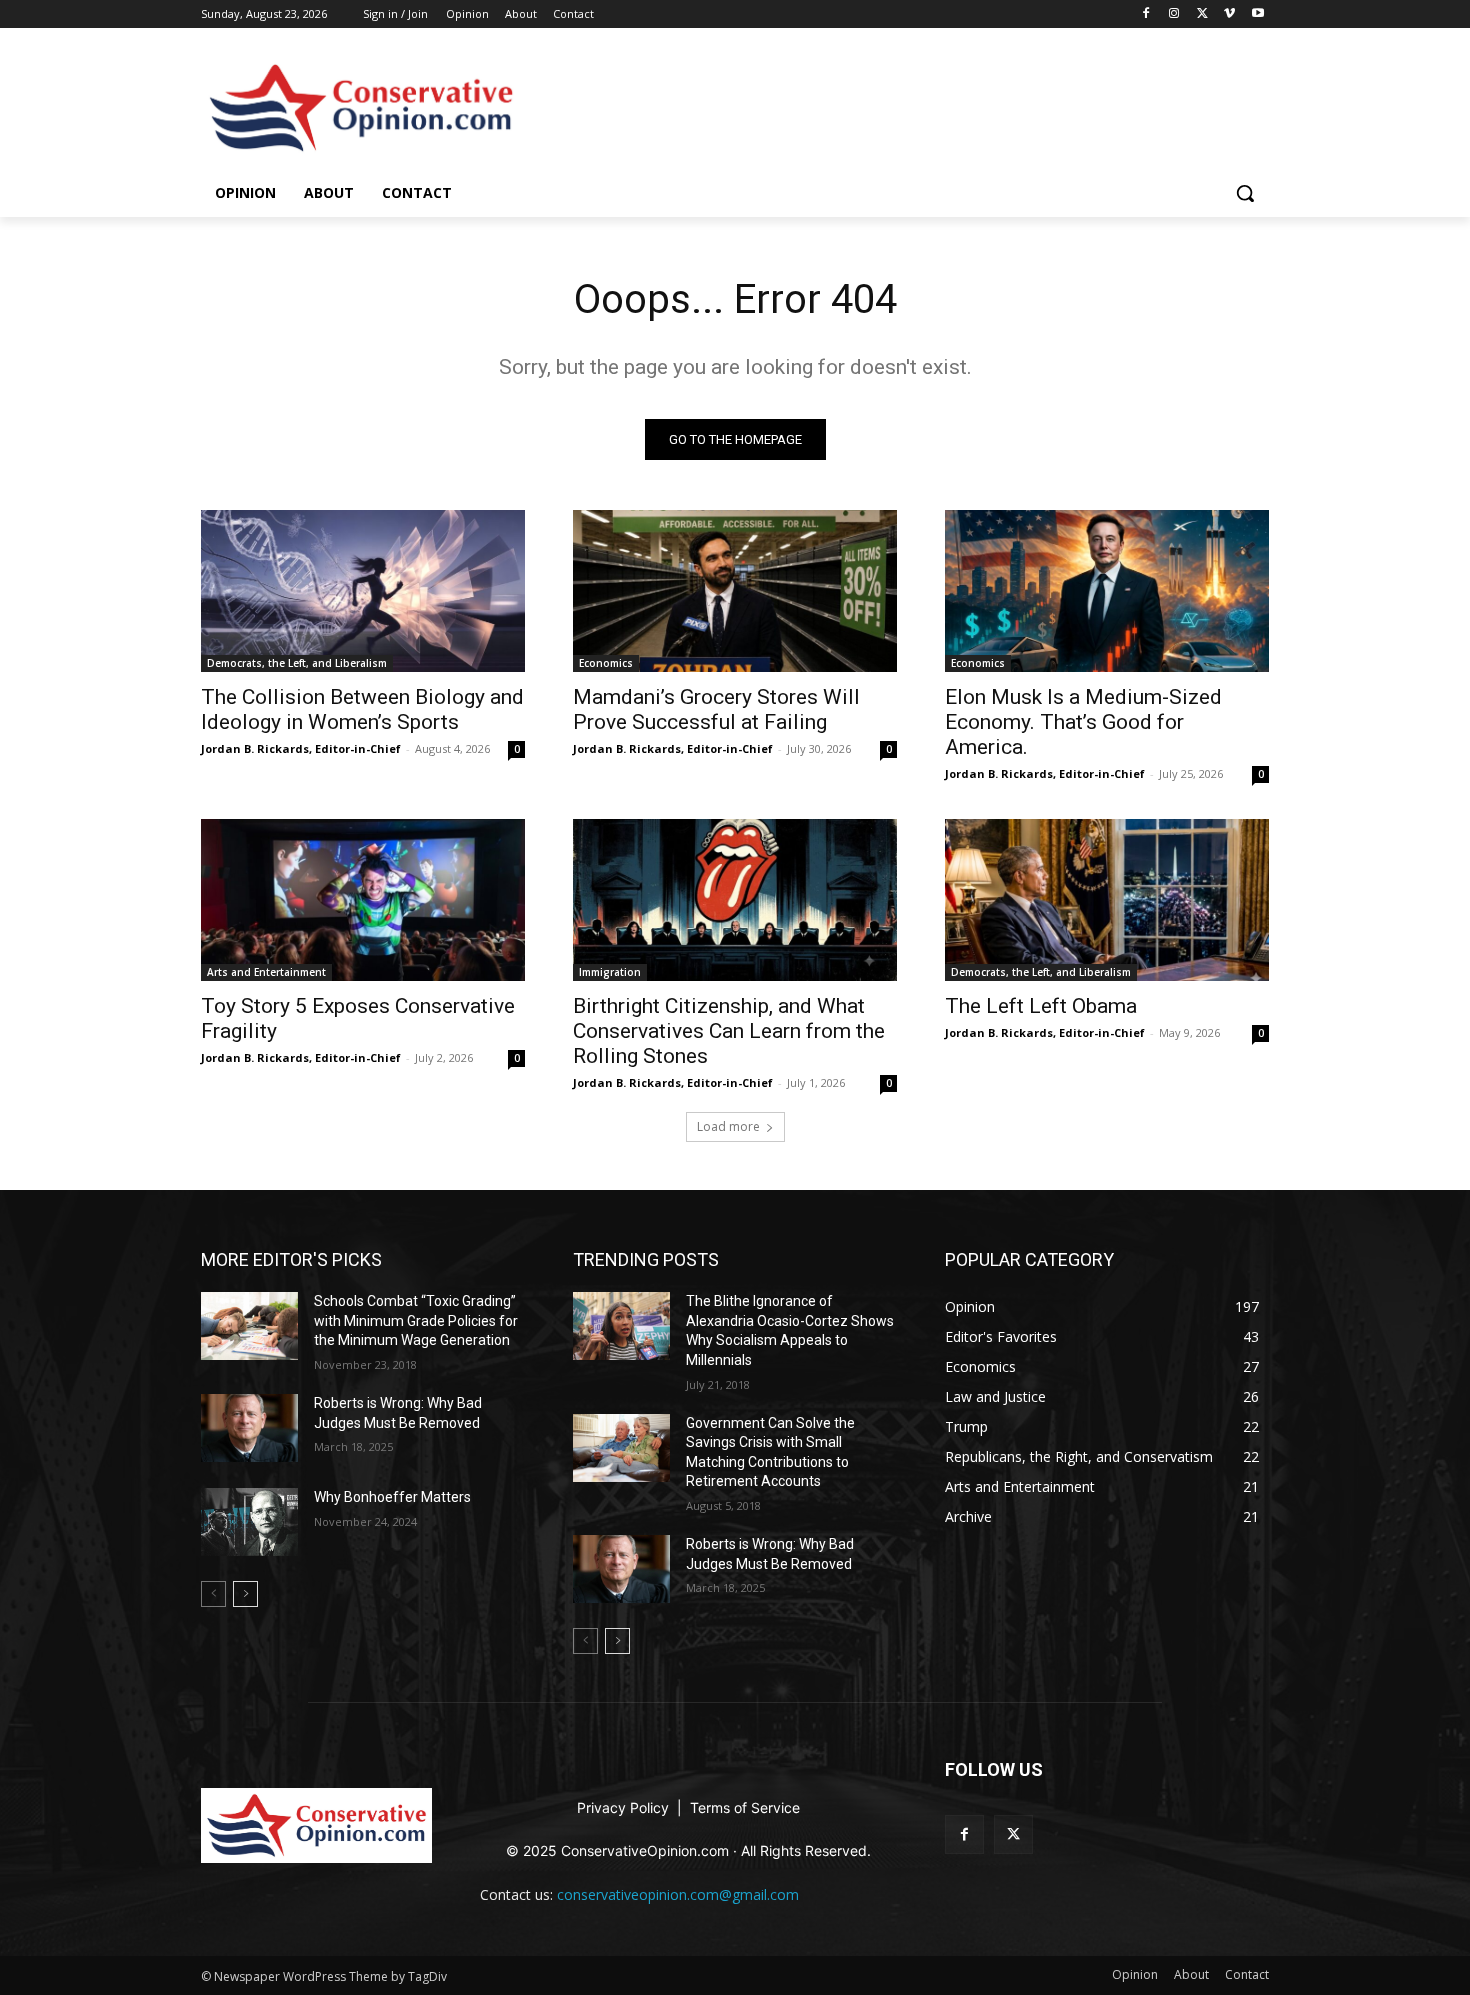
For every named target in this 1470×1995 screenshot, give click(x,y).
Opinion (467, 13)
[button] (1245, 193)
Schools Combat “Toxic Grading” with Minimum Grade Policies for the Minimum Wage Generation (416, 1320)
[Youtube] (1257, 14)
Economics (606, 663)
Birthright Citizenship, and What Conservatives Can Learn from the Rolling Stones (729, 1031)
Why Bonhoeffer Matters (392, 1497)
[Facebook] (1146, 14)
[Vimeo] (1229, 14)
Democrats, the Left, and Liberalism (297, 663)
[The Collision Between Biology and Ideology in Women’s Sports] (363, 591)
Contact (573, 13)
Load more (728, 1126)
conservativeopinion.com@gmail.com (678, 1894)
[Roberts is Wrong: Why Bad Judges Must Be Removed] (249, 1428)
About (521, 13)
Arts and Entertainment (266, 972)
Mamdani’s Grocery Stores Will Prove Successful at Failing (716, 709)
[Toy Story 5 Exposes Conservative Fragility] (363, 900)
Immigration (610, 972)
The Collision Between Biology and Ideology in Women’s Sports (362, 709)
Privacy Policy (625, 1807)
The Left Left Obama (1041, 1006)
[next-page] (245, 1594)
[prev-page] (213, 1594)
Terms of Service (745, 1807)
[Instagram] (1174, 14)
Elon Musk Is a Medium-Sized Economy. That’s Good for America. (1083, 722)
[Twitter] (1202, 14)
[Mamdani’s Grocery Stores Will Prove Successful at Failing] (735, 591)
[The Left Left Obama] (1107, 900)
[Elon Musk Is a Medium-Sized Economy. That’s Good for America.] (1107, 591)
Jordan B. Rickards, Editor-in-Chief (301, 748)
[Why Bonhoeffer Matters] (249, 1522)
